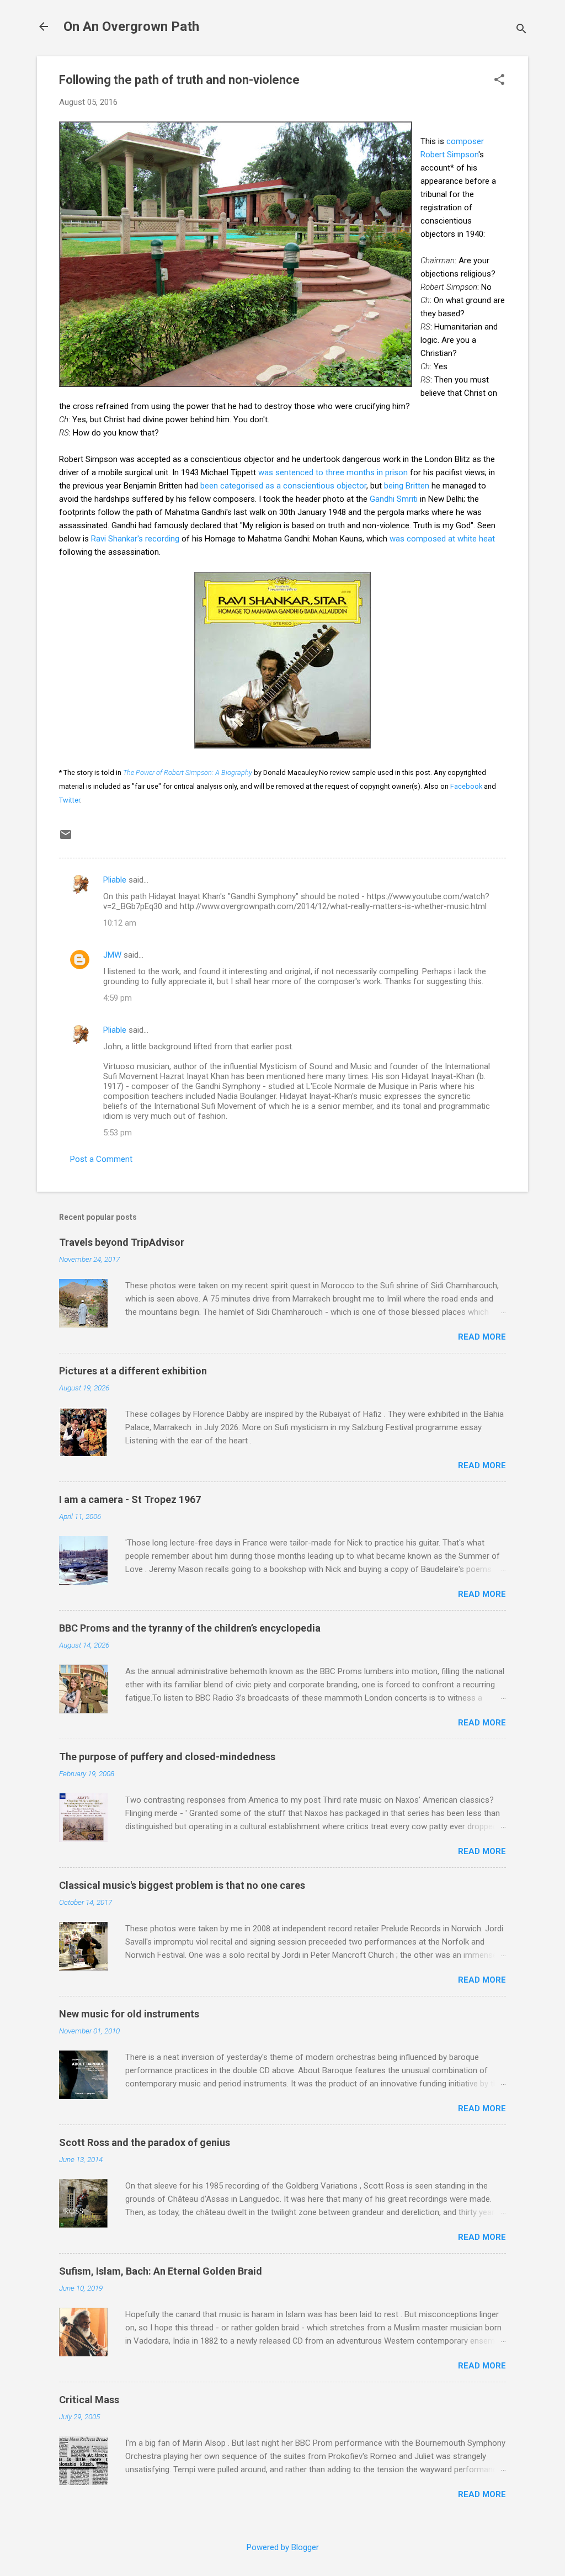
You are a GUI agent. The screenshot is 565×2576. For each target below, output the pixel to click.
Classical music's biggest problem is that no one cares (182, 1885)
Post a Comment (101, 1159)
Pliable (115, 880)
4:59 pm (118, 998)
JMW (112, 955)
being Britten (407, 486)
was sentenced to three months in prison (333, 472)
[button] (499, 81)
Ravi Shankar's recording (135, 539)
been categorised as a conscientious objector (283, 486)
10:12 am (120, 923)
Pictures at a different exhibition (133, 1371)
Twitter (70, 800)
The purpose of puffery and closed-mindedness (167, 1757)
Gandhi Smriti (394, 499)
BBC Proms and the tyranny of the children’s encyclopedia (190, 1628)
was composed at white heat (442, 539)
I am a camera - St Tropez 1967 (130, 1499)
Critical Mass (89, 2400)
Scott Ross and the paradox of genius (145, 2142)
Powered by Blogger (283, 2547)
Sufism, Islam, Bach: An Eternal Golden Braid (161, 2271)
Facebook (466, 786)
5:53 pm (118, 1133)
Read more (482, 1337)
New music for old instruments (129, 2014)
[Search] (521, 30)
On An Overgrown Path (131, 26)
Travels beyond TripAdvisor (122, 1242)
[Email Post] (66, 838)
